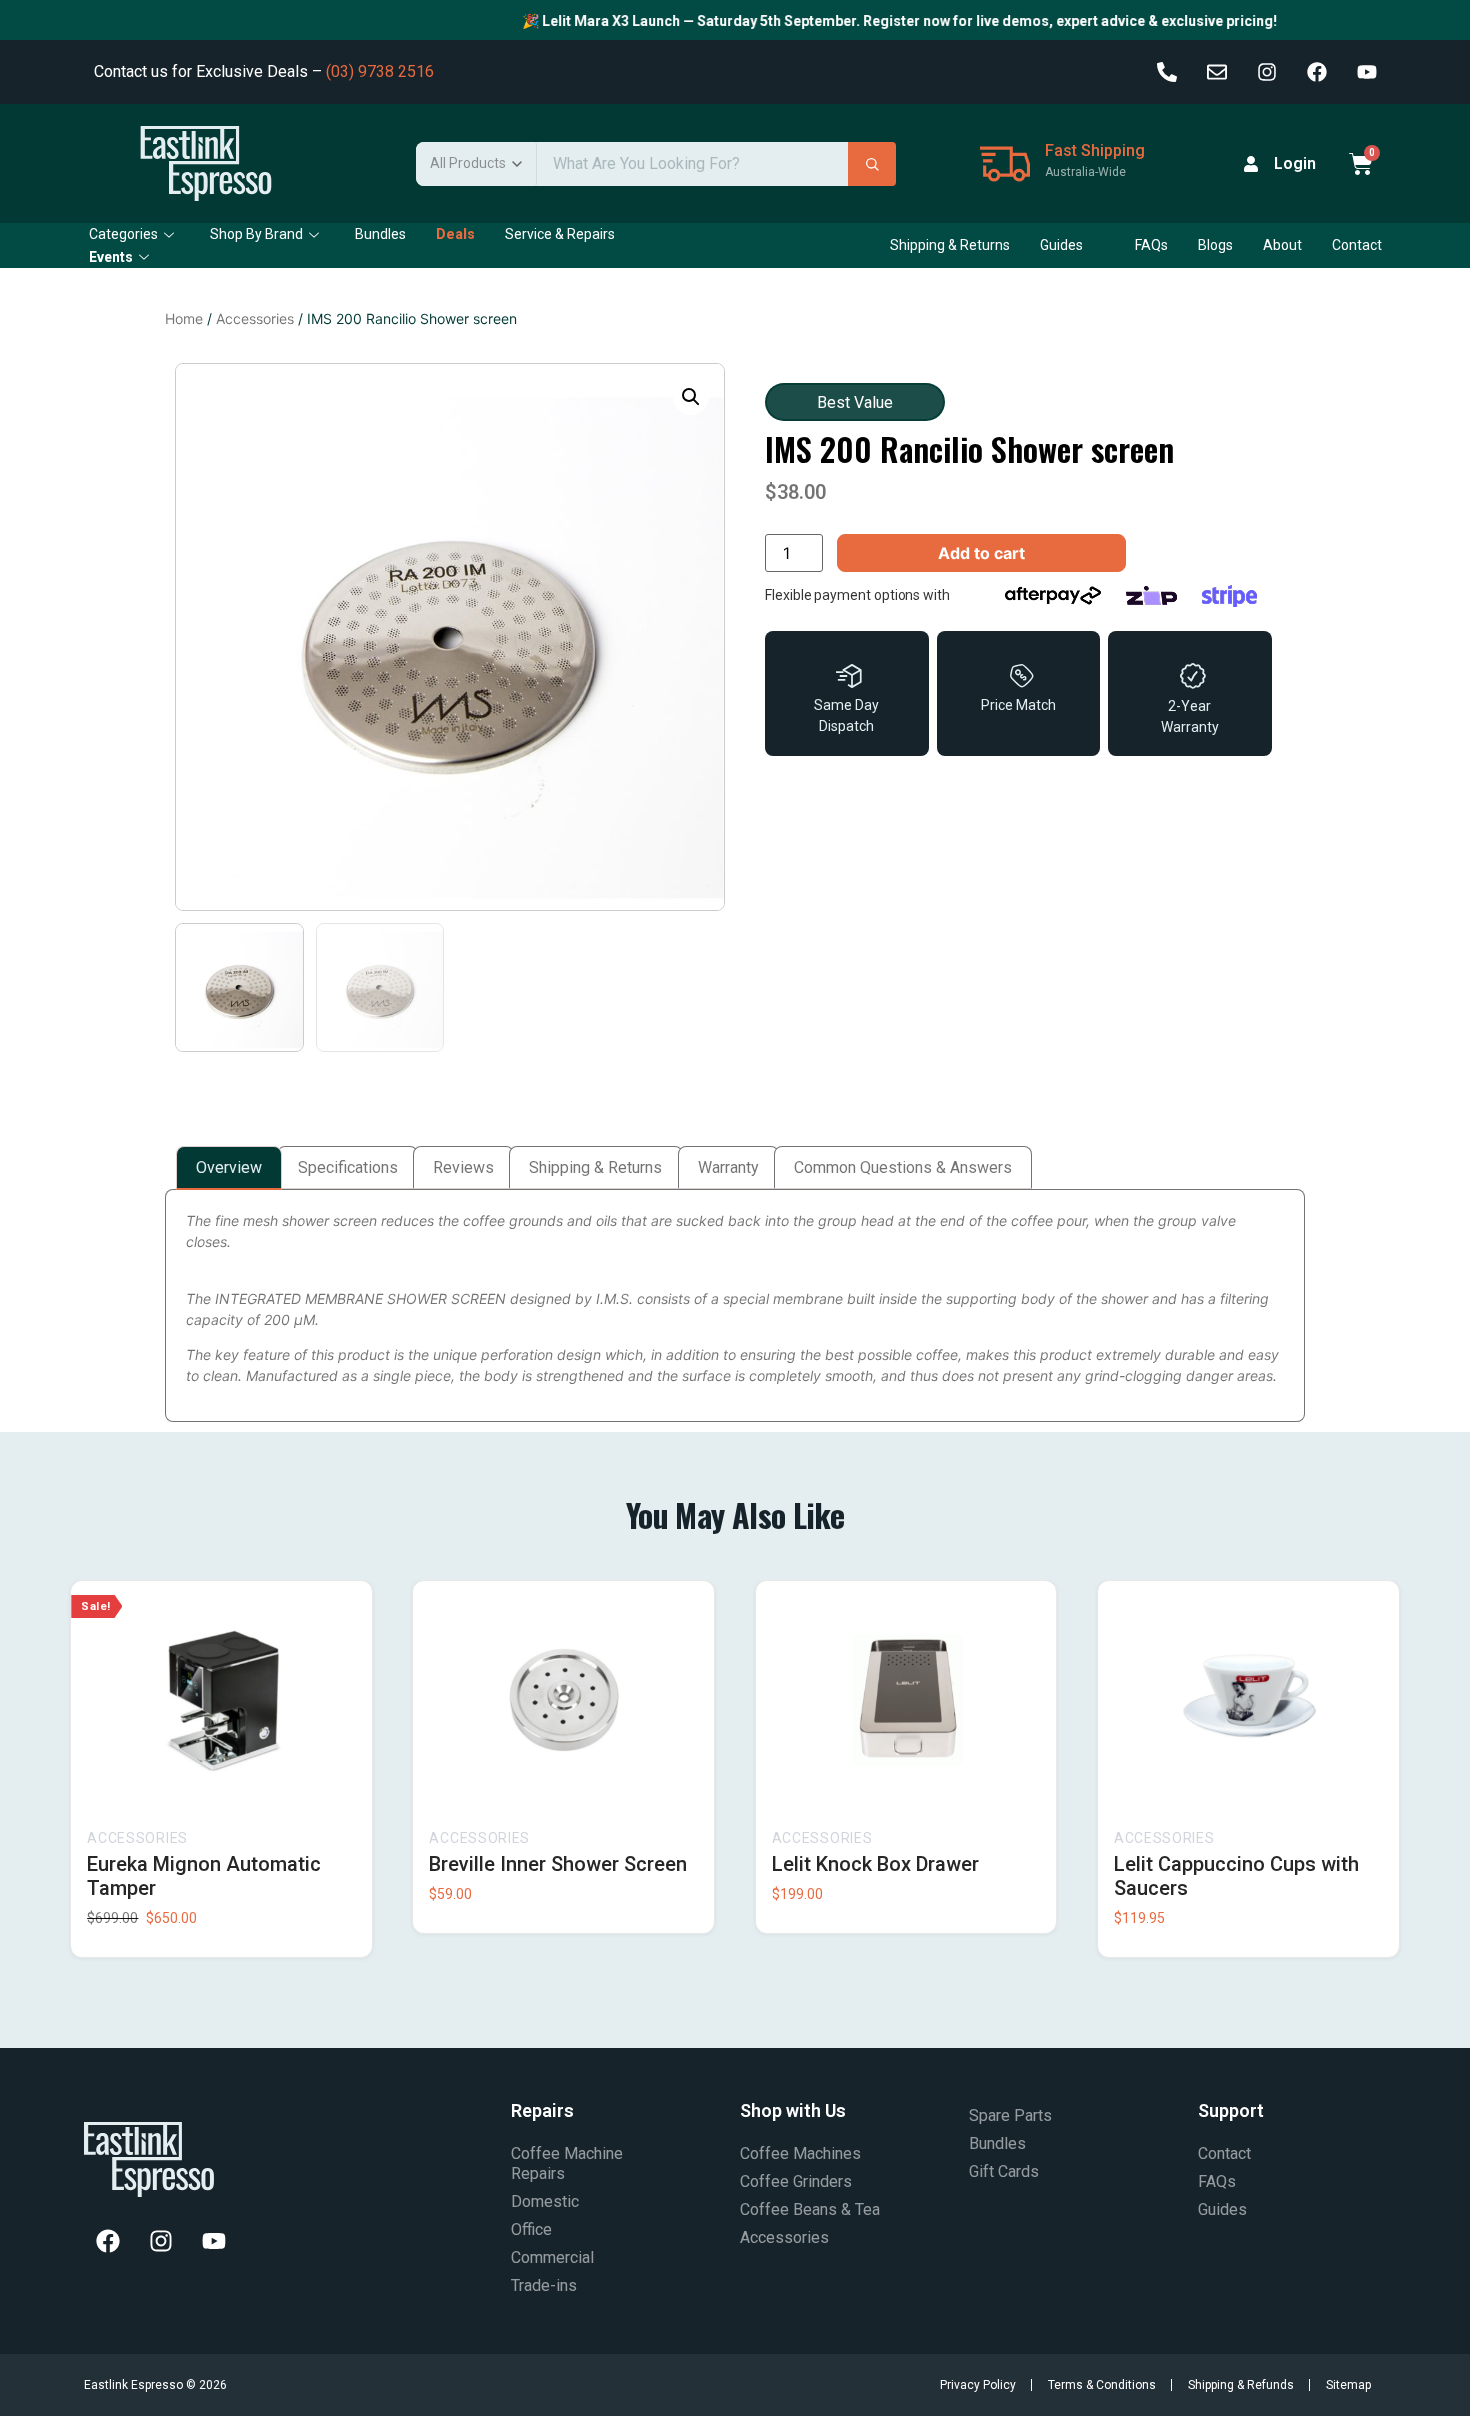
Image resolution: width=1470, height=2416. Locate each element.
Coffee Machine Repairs (567, 2163)
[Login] (1251, 164)
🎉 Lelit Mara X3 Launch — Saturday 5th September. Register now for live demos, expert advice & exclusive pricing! (868, 21)
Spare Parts (1010, 2115)
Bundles (380, 234)
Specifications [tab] (348, 1167)
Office (531, 2229)
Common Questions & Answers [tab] (903, 1167)
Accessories (255, 318)
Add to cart (981, 553)
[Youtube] (1367, 72)
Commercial (552, 2257)
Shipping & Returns (950, 245)
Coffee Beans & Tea (810, 2209)
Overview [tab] (229, 1167)
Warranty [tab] (728, 1167)
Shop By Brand (256, 234)
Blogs (1215, 245)
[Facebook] (1317, 72)
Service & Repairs (560, 234)
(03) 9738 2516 (380, 71)
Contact (1357, 245)
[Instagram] (1267, 72)
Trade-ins (544, 2285)
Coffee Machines (800, 2153)
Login (1295, 163)
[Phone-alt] (1167, 72)
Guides (1061, 245)
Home (184, 318)
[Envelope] (1217, 72)
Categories (123, 234)
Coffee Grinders (796, 2181)
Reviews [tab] (463, 1167)
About (1282, 245)
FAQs (1151, 245)
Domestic (545, 2201)
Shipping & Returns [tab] (595, 1167)
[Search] (872, 164)
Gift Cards (1004, 2171)
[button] (691, 397)
